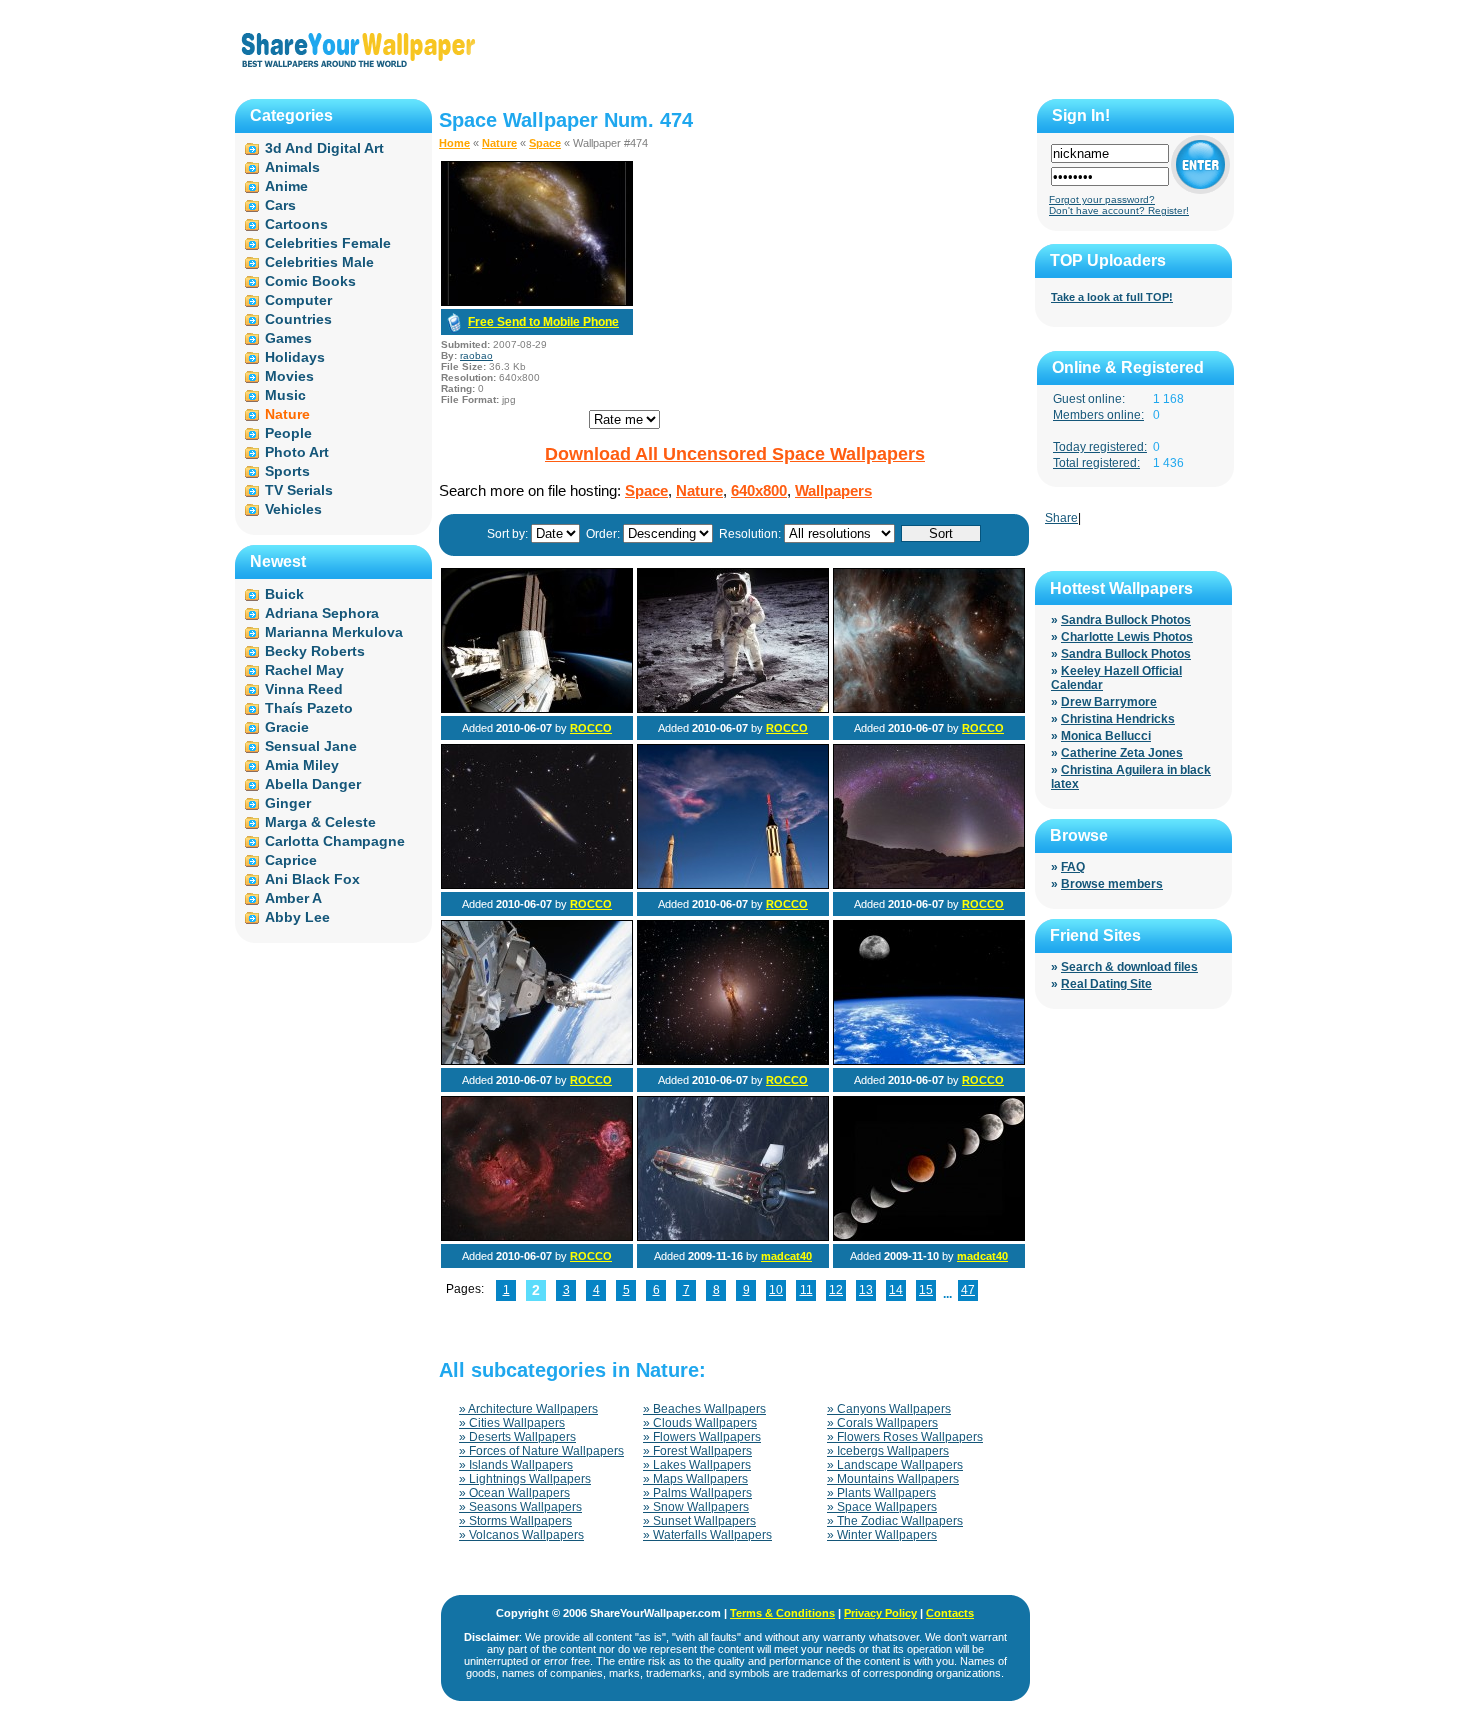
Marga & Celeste (320, 822)
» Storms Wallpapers (515, 1521)
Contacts (950, 1613)
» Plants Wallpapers (881, 1493)
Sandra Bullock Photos (1126, 620)
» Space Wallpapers (882, 1507)
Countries (298, 319)
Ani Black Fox (312, 879)
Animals (292, 167)
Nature (499, 143)
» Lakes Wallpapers (697, 1465)
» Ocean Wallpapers (514, 1493)
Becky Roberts (315, 651)
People (288, 433)
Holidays (295, 357)
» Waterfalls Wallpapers (707, 1535)
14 (896, 1290)
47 (968, 1290)
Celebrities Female (328, 243)
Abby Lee (297, 917)
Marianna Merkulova (334, 632)
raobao (476, 355)
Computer (298, 300)
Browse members (1112, 884)
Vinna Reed (304, 689)
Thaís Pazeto (309, 708)
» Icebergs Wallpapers (888, 1451)
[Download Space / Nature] (537, 302)
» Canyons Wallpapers (889, 1409)
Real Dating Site (1106, 984)
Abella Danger (313, 784)
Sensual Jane (311, 746)
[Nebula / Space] (929, 709)
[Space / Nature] (733, 885)
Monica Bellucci (1106, 736)
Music (285, 395)
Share (1061, 518)
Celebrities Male (319, 262)
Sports (287, 471)
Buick (284, 594)
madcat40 (786, 1256)
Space (545, 143)
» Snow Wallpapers (696, 1507)
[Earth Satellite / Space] (537, 709)
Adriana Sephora (322, 613)
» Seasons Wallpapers (520, 1507)
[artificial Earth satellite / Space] (733, 1237)
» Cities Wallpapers (512, 1423)
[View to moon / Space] (929, 1061)
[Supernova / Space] (537, 885)
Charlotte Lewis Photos (1127, 637)
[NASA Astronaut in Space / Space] (537, 1061)
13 (866, 1290)
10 (776, 1290)
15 (926, 1290)
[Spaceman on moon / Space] (733, 709)
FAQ (1073, 867)
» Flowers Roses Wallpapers (905, 1437)
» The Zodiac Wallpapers (895, 1521)
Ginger (288, 803)
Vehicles (293, 509)
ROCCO (591, 728)
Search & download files (1129, 967)
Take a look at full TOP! (1112, 297)
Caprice (291, 860)
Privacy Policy (880, 1613)
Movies (289, 376)
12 (836, 1290)
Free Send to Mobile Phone (543, 322)
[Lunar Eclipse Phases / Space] (929, 1237)
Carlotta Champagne (335, 841)
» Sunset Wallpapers (699, 1521)
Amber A (293, 898)
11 (806, 1290)
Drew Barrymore (1109, 702)
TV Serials (299, 490)
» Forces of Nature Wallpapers (541, 1451)
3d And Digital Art (324, 148)
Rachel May (304, 670)
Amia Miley (302, 765)
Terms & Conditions (782, 1613)
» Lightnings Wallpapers (525, 1479)
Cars (280, 205)
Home (454, 143)
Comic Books (310, 281)
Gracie (287, 727)
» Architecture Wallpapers (528, 1409)
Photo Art (297, 452)
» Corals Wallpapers (882, 1423)
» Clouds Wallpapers (700, 1423)
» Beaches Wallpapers (704, 1409)
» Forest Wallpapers (697, 1451)
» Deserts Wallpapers (517, 1437)
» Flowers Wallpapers (702, 1437)
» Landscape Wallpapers (895, 1465)
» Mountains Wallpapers (893, 1479)
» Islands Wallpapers (516, 1465)
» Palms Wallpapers (697, 1493)
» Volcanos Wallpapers (521, 1535)
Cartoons (296, 224)
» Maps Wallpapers (695, 1479)
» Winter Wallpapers (882, 1535)
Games (288, 338)
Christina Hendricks (1118, 719)
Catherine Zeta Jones (1122, 753)
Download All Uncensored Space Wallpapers (735, 454)
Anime (286, 186)
